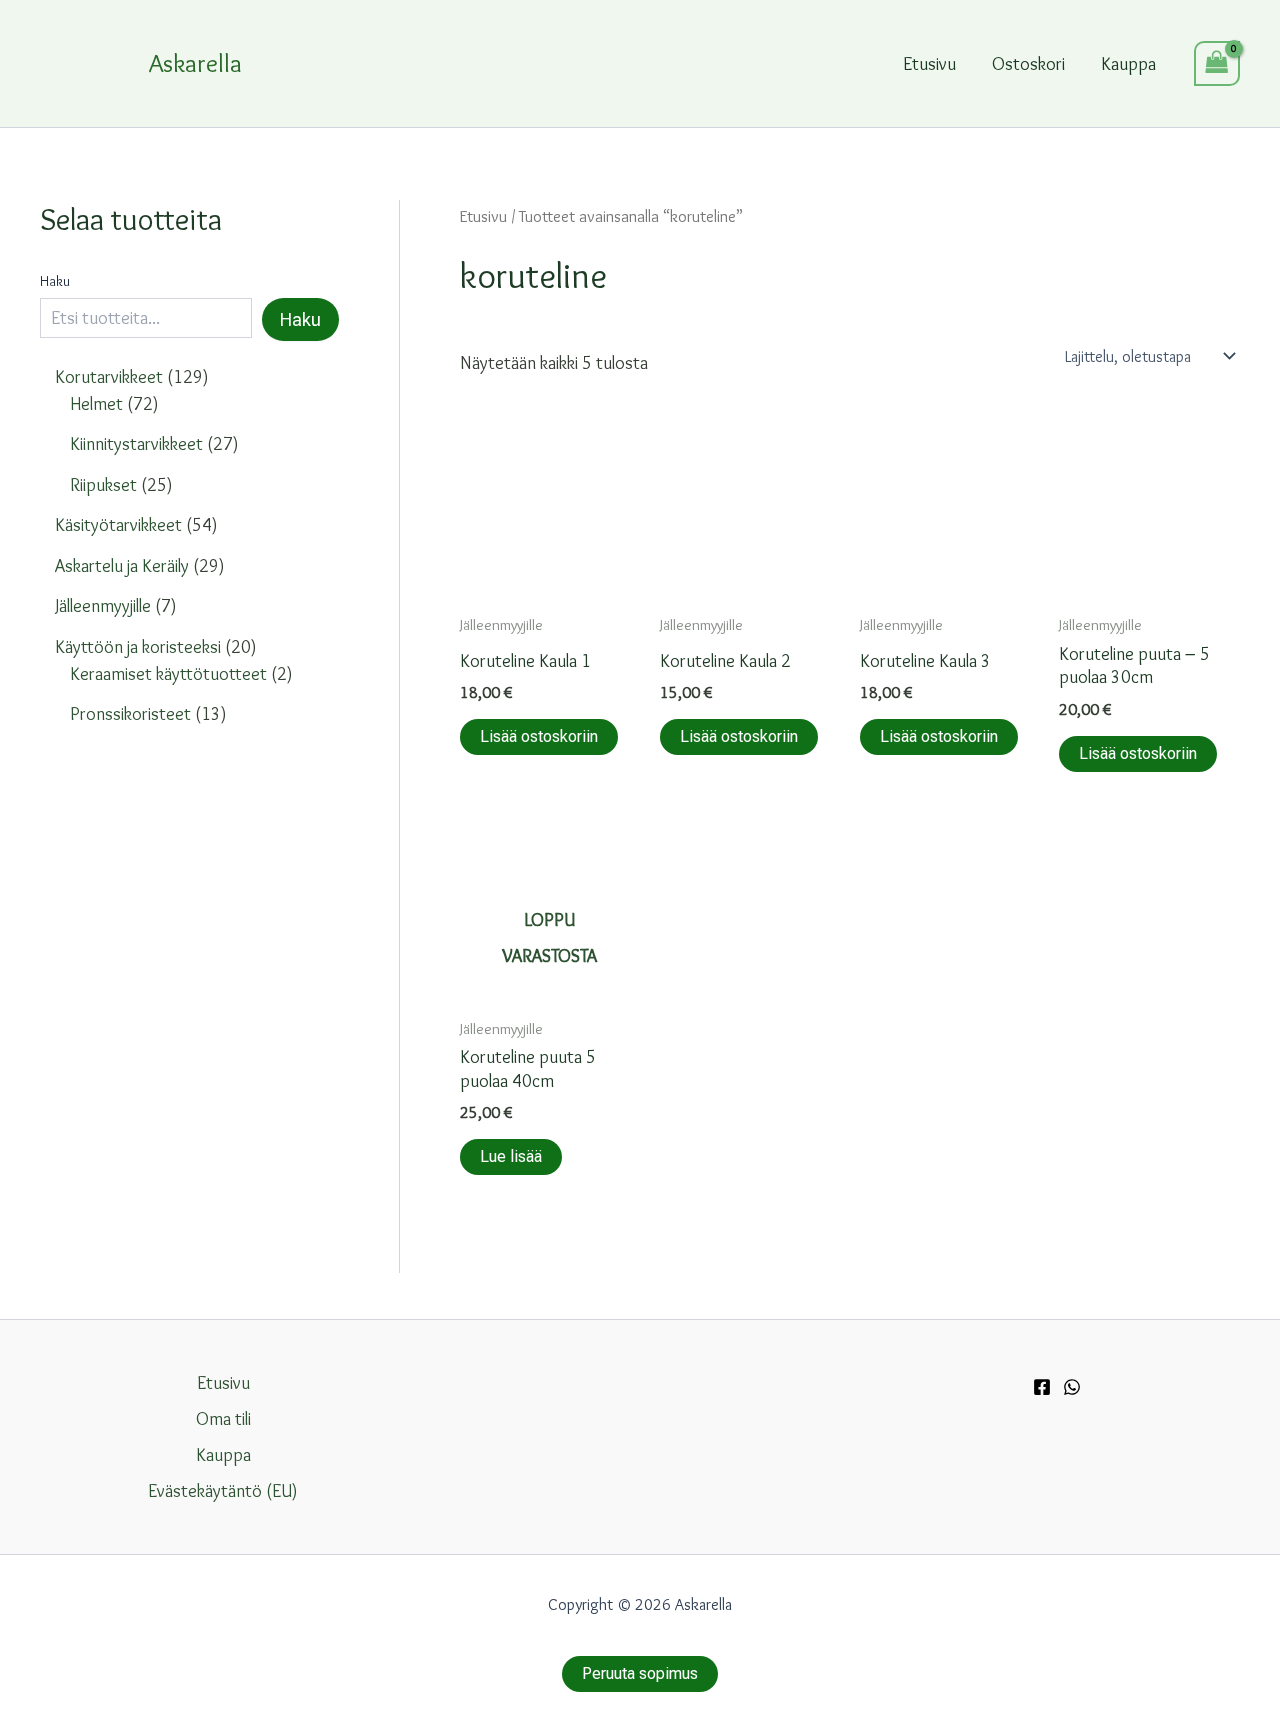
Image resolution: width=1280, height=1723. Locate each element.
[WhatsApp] (1072, 1387)
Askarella (195, 63)
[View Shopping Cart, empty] (1217, 63)
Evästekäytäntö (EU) (223, 1491)
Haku (55, 281)
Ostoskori (1028, 64)
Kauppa (1128, 64)
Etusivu (929, 64)
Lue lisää (511, 1156)
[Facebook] (1042, 1387)
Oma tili (223, 1419)
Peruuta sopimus (640, 1673)
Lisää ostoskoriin (539, 736)
